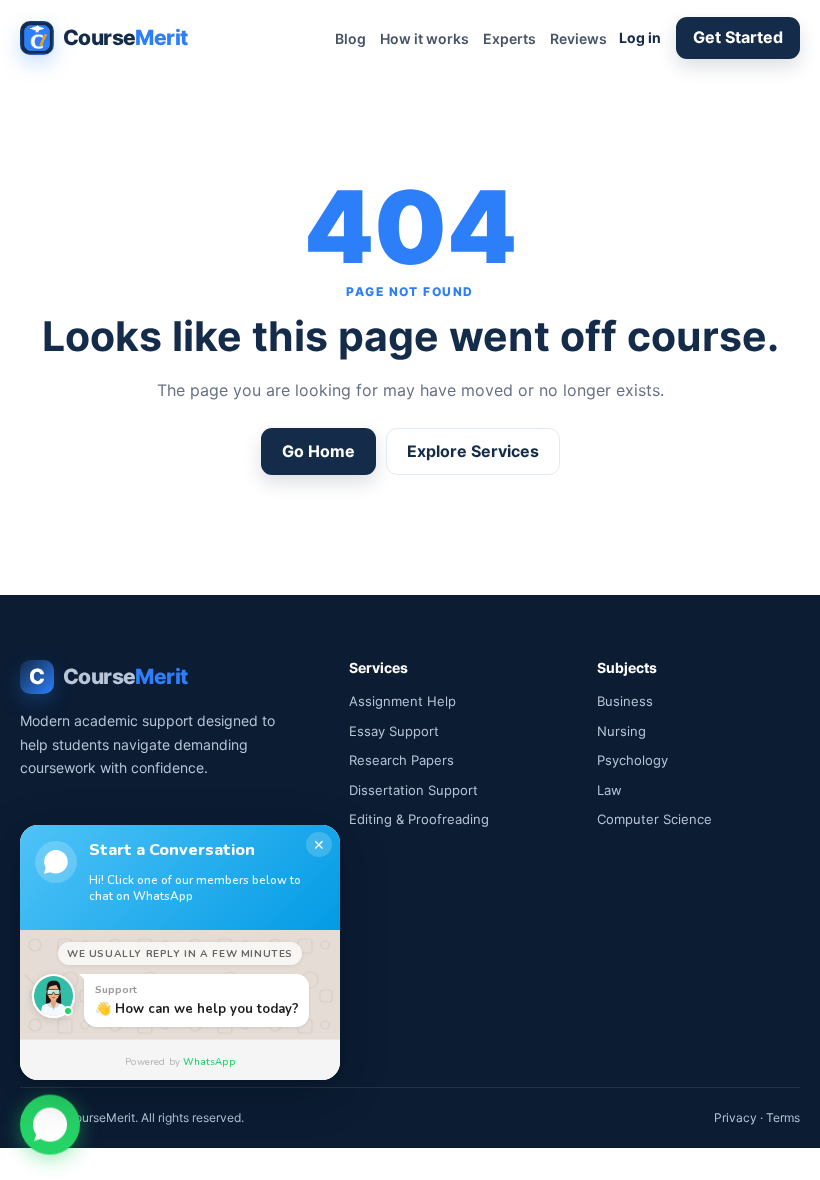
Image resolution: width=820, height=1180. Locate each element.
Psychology (632, 760)
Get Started (738, 37)
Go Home (318, 451)
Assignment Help (402, 701)
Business (625, 701)
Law (609, 790)
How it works (424, 38)
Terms (783, 1117)
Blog (350, 38)
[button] (50, 1124)
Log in (640, 37)
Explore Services (473, 451)
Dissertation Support (413, 790)
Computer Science (654, 819)
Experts (509, 38)
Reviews (578, 38)
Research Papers (401, 760)
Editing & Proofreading (419, 819)
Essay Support (394, 731)
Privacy (735, 1117)
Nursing (621, 731)
